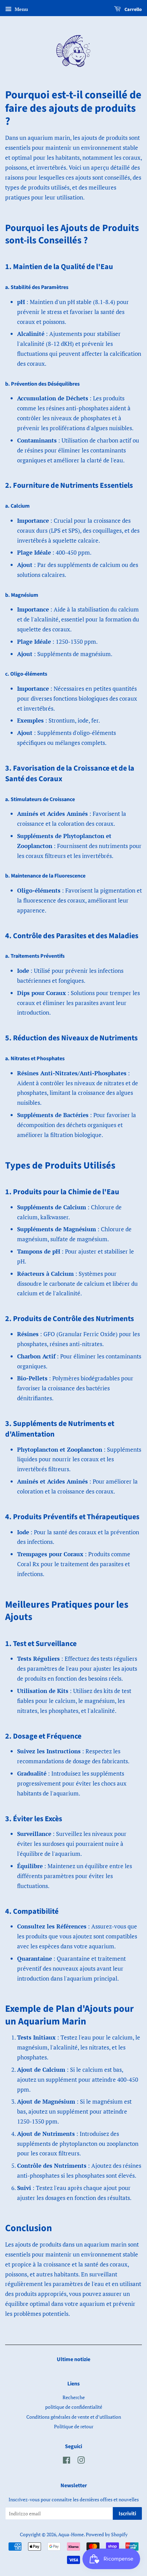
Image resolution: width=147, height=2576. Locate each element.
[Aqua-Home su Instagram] (81, 2461)
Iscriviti (127, 2514)
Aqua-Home (71, 2534)
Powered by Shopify (107, 2534)
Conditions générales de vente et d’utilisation (74, 2417)
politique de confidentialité (74, 2407)
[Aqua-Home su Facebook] (66, 2461)
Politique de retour (74, 2426)
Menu (21, 9)
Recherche (74, 2397)
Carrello (133, 10)
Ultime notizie (73, 2359)
